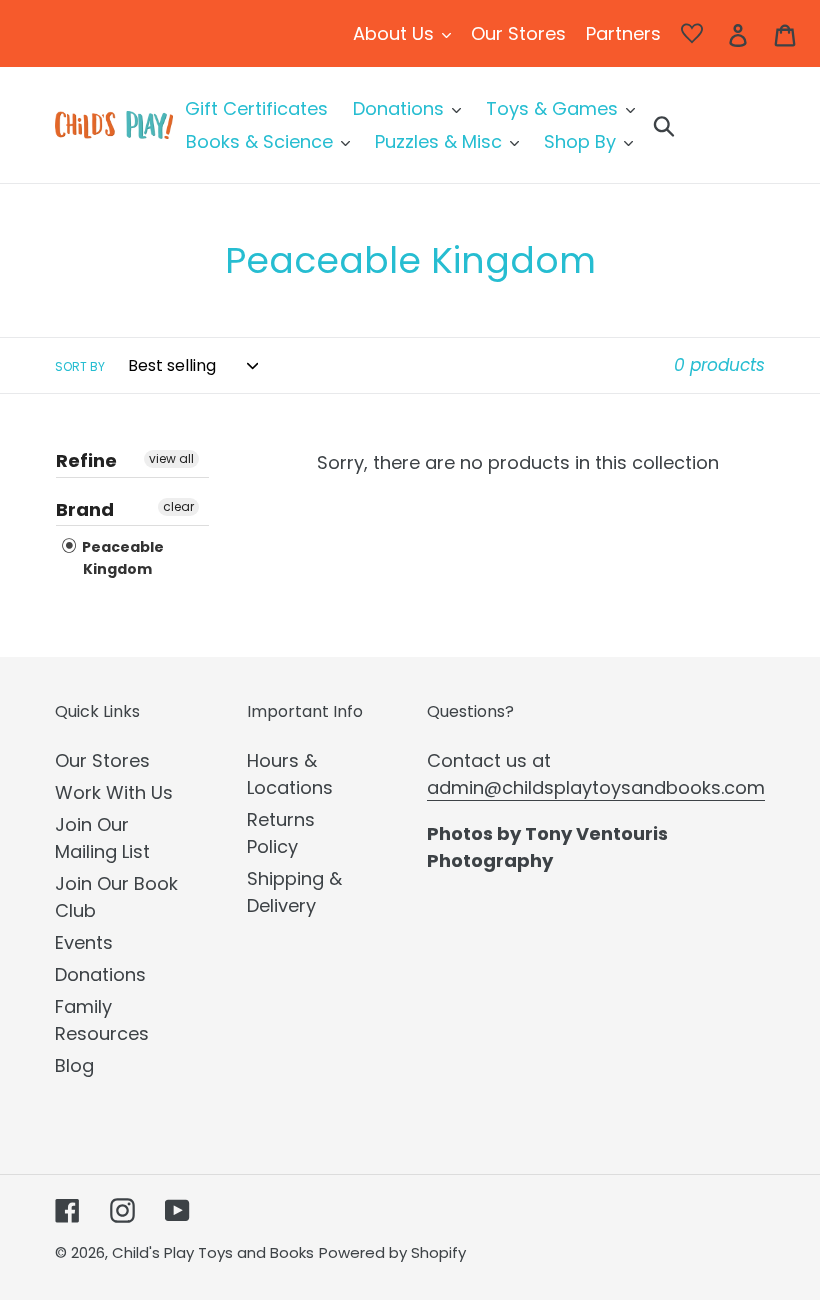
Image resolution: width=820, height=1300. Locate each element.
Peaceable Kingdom (121, 558)
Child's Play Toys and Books (213, 1252)
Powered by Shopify (392, 1252)
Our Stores (102, 760)
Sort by (80, 366)
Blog (74, 1065)
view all (171, 458)
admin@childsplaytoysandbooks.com (596, 787)
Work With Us (114, 792)
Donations (100, 974)
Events (84, 942)
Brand (85, 509)
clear (178, 506)
